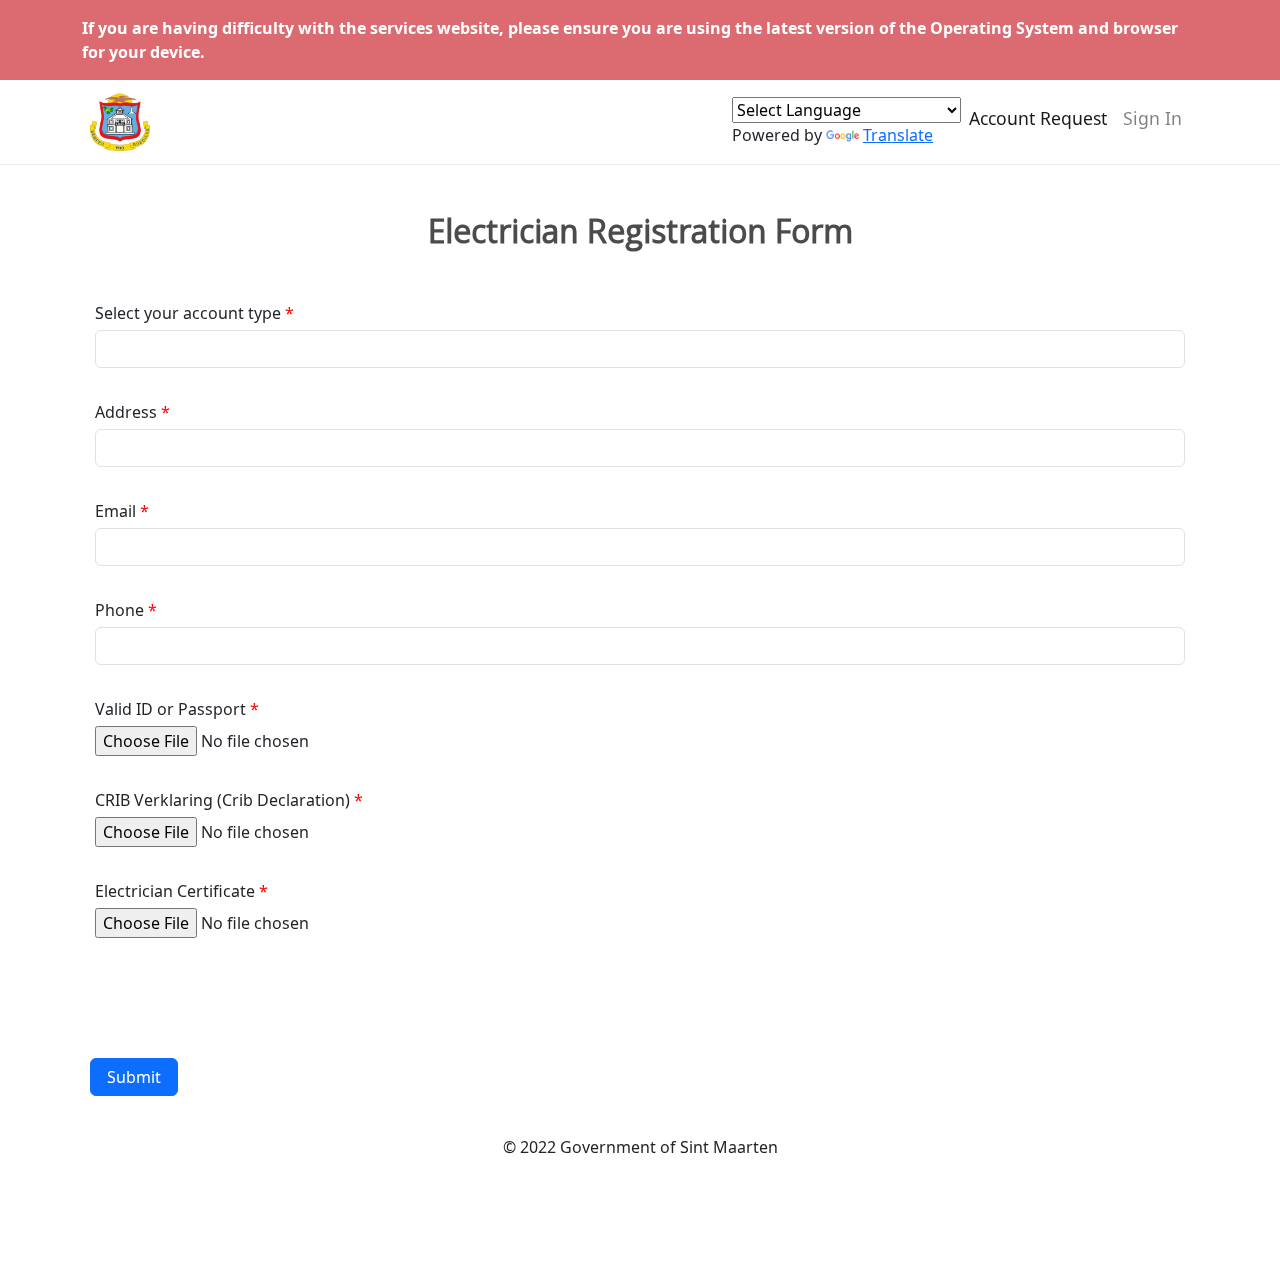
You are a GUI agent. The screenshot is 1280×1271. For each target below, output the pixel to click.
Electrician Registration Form (640, 231)
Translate (898, 135)
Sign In (1152, 118)
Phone (119, 610)
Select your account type (188, 313)
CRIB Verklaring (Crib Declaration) (222, 800)
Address (126, 412)
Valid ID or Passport (170, 709)
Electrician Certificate (175, 891)
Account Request (1038, 118)
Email (115, 511)
